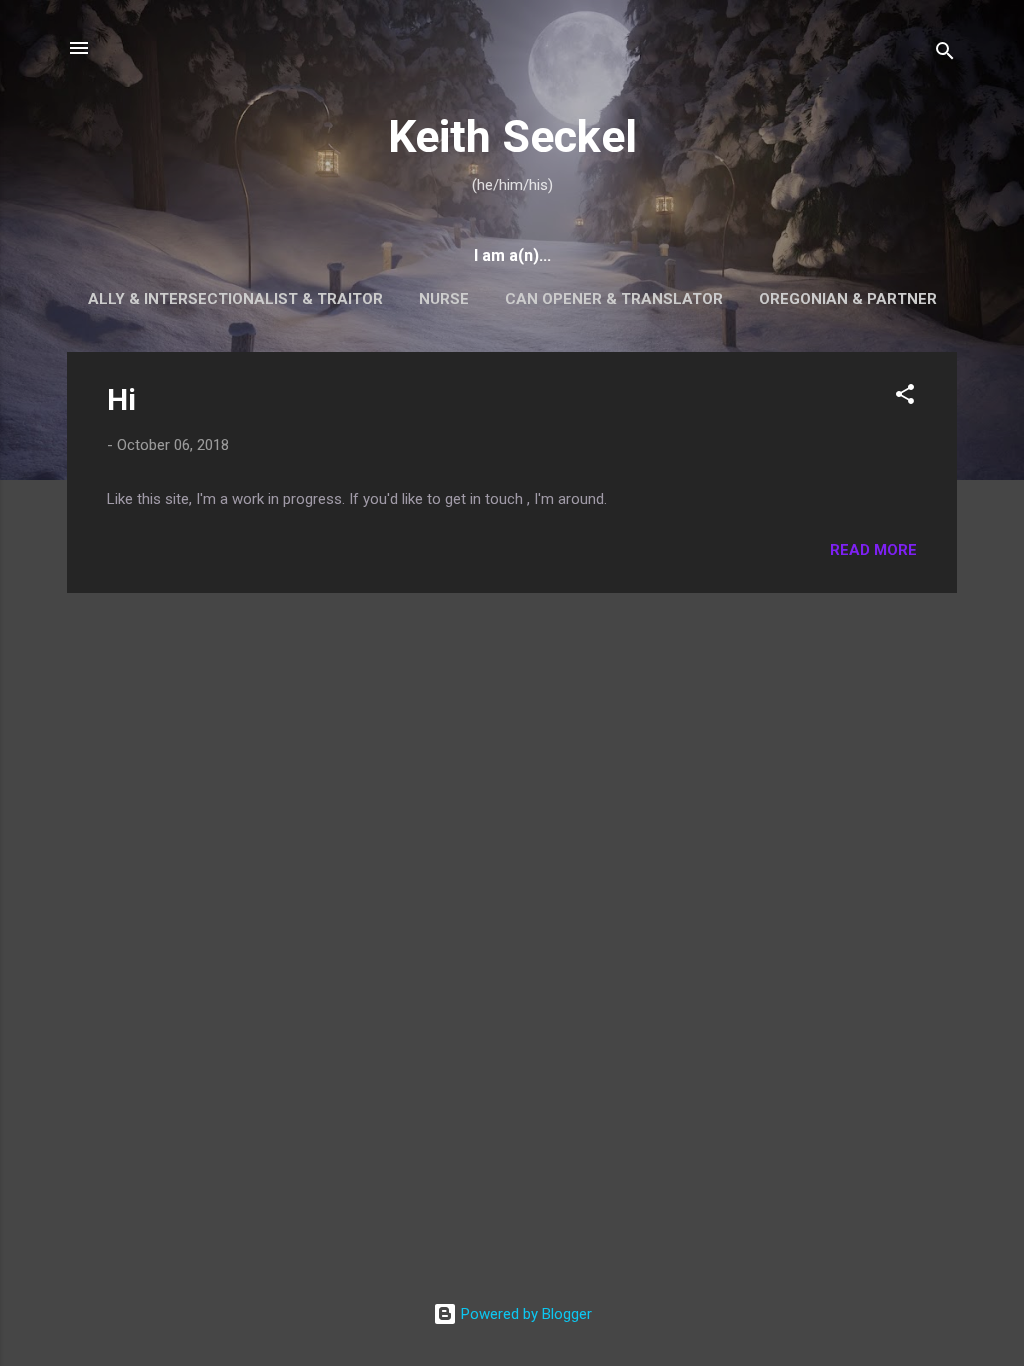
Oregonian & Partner (848, 299)
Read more (873, 550)
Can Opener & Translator (614, 299)
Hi (121, 399)
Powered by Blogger (524, 1314)
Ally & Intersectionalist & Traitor (235, 299)
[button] (905, 397)
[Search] (945, 54)
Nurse (444, 299)
